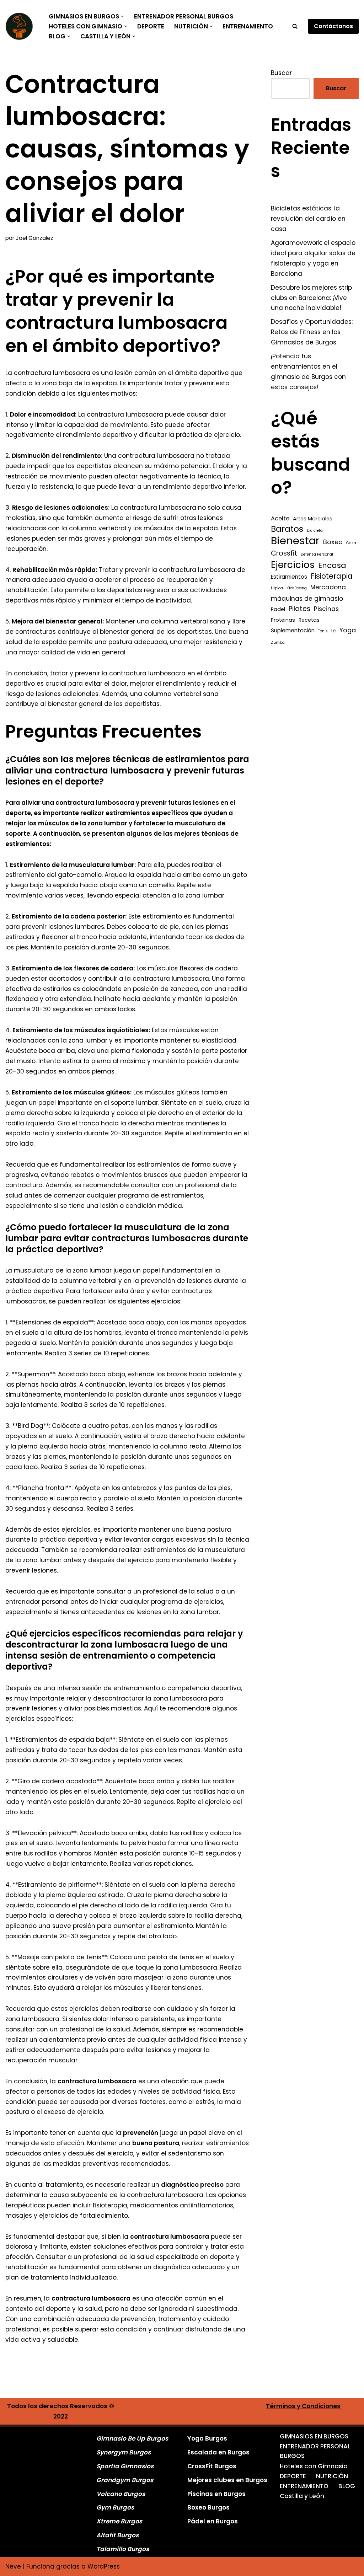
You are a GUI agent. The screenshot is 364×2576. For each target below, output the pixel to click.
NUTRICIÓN (332, 2476)
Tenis (323, 631)
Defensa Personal (317, 554)
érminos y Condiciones (305, 2406)
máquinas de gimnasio (307, 599)
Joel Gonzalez (34, 238)
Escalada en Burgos (218, 2452)
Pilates (299, 609)
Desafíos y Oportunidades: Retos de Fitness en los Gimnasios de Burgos (312, 332)
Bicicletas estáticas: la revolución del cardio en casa (308, 219)
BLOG (347, 2486)
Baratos (287, 529)
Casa (351, 543)
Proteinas (283, 620)
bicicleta (315, 531)
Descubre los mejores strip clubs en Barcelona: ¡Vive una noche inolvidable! (311, 298)
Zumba (278, 642)
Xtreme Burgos (119, 2521)
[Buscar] (295, 26)
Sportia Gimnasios (125, 2466)
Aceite (280, 518)
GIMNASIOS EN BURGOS (314, 2436)
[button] (122, 17)
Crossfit (284, 553)
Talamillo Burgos (123, 2549)
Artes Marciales (313, 519)
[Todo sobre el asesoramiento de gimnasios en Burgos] (21, 26)
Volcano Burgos (121, 2494)
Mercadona (328, 587)
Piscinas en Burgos (216, 2494)
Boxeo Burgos (208, 2507)
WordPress (104, 2566)
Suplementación (293, 630)
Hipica (277, 588)
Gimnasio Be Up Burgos (132, 2438)
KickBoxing (297, 588)
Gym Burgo (114, 2507)
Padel (278, 609)
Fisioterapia (332, 576)
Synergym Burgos (124, 2452)
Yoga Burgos (207, 2438)
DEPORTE (151, 26)
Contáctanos (333, 26)
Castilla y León (302, 2496)
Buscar (281, 73)
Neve (13, 2566)
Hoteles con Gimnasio (314, 2466)
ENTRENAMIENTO (248, 26)
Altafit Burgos (117, 2535)
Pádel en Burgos (213, 2521)
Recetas (309, 620)
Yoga (348, 630)
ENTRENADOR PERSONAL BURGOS (184, 16)
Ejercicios (293, 565)
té (334, 631)
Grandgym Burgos (125, 2480)
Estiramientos (289, 577)
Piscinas (326, 609)
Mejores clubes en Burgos (227, 2480)
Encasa (332, 566)
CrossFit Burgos (212, 2466)
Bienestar (295, 541)
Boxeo (333, 542)
